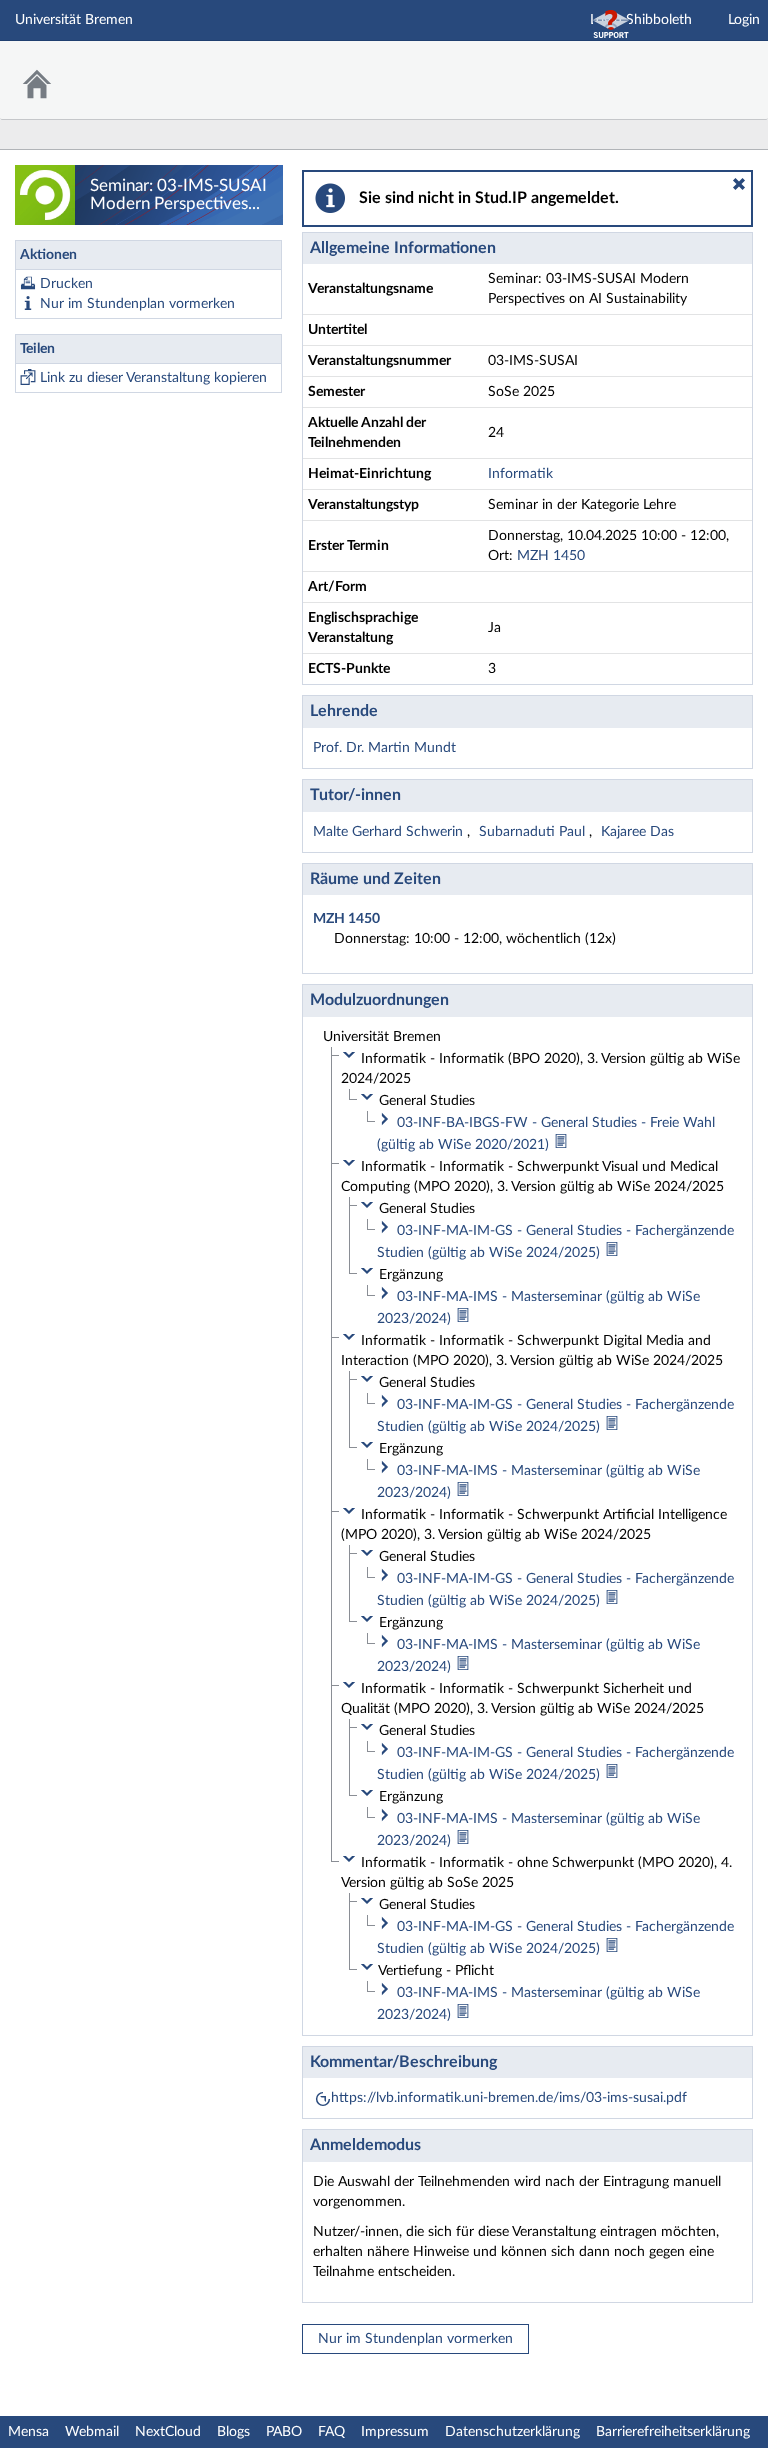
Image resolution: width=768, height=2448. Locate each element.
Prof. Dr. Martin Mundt (384, 748)
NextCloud (168, 2432)
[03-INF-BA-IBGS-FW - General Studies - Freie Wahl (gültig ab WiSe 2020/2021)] (561, 1145)
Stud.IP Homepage (691, 67)
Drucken (66, 284)
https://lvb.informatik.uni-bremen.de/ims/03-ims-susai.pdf (509, 2098)
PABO (284, 2432)
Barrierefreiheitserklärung (673, 2432)
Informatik (520, 474)
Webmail (92, 2432)
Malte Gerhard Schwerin (390, 832)
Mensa (28, 2432)
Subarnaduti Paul (534, 832)
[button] (739, 184)
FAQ (331, 2432)
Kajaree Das (637, 832)
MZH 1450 (551, 556)
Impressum (395, 2432)
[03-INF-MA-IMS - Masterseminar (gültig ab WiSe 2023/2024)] (463, 1319)
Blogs (233, 2432)
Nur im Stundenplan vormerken (137, 304)
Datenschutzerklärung (512, 2432)
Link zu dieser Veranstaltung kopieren (153, 378)
